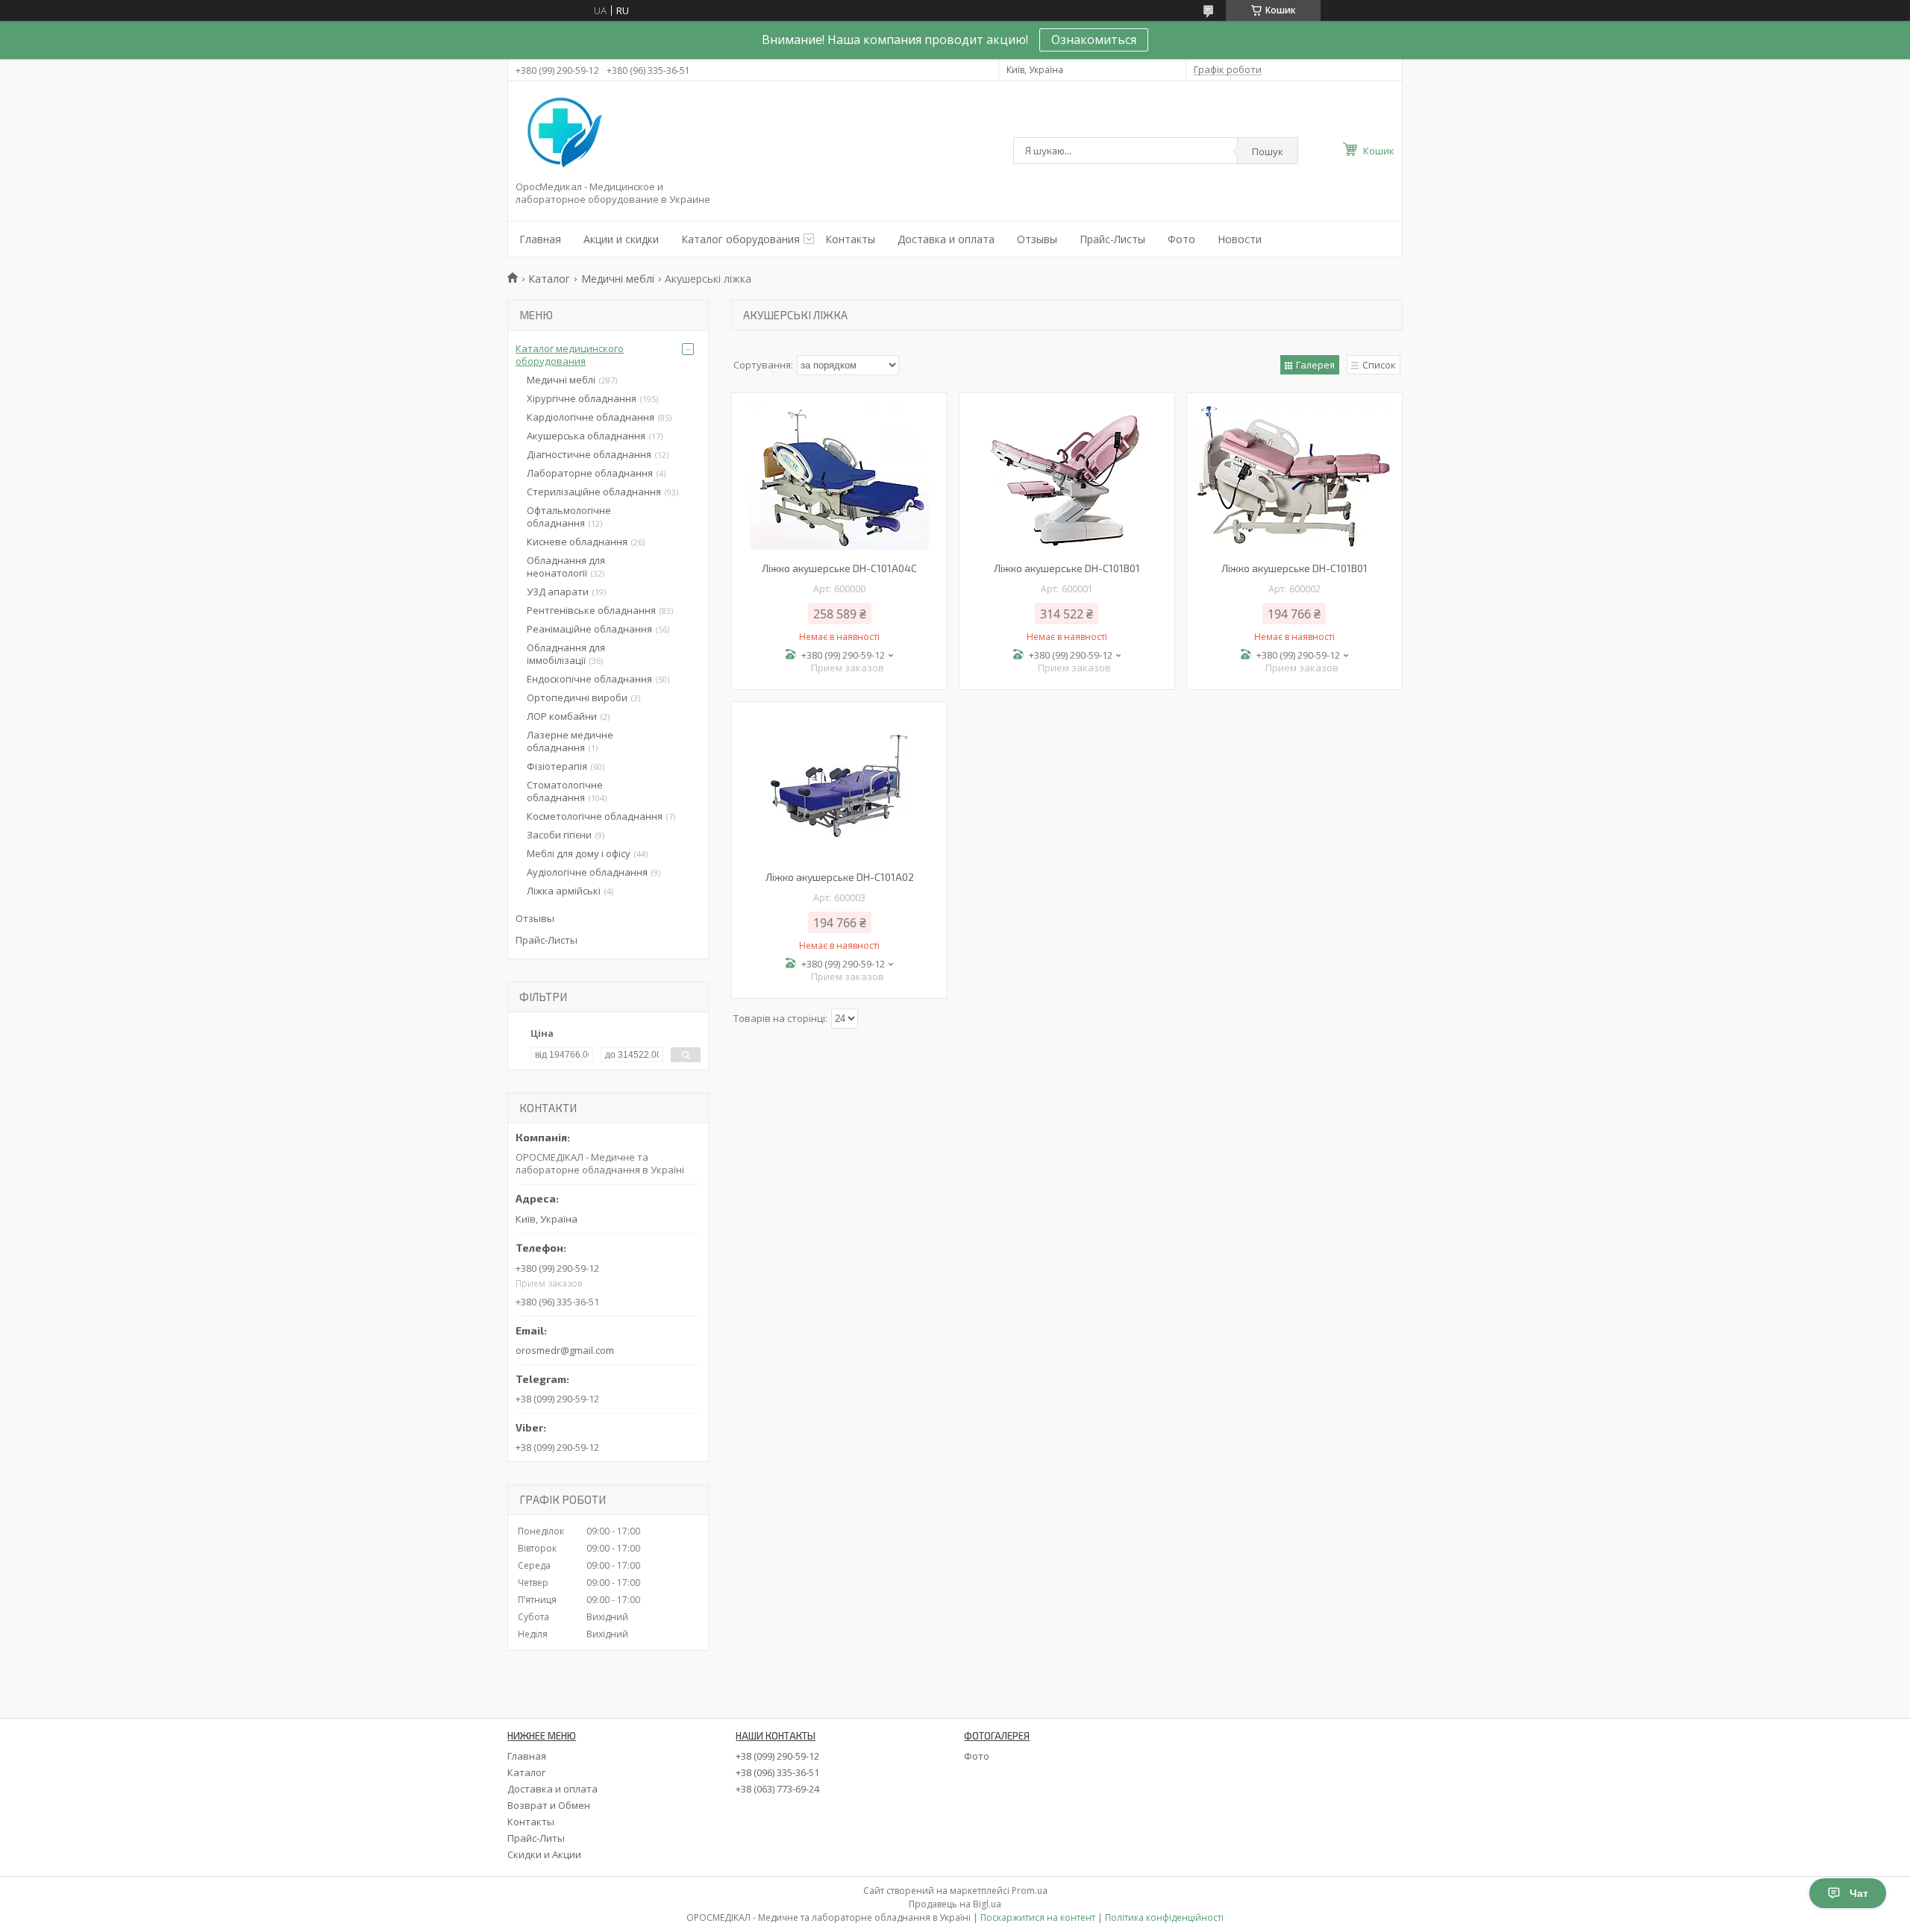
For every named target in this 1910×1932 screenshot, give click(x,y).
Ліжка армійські (564, 891)
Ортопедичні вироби (577, 697)
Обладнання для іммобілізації (566, 654)
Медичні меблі (618, 279)
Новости (1240, 239)
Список (1379, 365)
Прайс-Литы (536, 1838)
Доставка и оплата (946, 239)
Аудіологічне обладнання (587, 872)
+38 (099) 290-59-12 (777, 1756)
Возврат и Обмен (549, 1805)
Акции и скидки (621, 239)
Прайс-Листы (1112, 239)
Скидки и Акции (544, 1854)
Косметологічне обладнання (595, 816)
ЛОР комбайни (562, 716)
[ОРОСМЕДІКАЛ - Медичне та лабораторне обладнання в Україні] (562, 134)
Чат (1859, 1893)
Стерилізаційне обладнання (594, 492)
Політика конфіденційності (1164, 1917)
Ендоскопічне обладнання (589, 679)
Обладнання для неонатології (566, 567)
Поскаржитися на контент (1038, 1917)
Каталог (549, 279)
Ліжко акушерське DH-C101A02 (840, 877)
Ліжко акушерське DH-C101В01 (1067, 568)
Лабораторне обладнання (590, 473)
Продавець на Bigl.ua (955, 1904)
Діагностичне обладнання (589, 454)
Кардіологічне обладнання (591, 417)
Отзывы (1037, 239)
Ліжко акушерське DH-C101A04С (839, 568)
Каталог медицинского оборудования (570, 355)
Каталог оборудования (740, 239)
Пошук (1268, 151)
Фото (1181, 239)
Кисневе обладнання (577, 542)
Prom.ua (1030, 1891)
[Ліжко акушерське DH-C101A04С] (839, 475)
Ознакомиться (1094, 40)
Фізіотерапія (557, 766)
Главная (540, 239)
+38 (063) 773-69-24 (777, 1789)
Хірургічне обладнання (582, 398)
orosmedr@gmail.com (565, 1350)
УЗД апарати (558, 592)
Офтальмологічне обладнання (569, 517)
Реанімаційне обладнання (589, 629)
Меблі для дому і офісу (579, 853)
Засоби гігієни (559, 835)
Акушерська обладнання (586, 436)
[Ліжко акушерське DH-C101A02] (839, 784)
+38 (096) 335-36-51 (777, 1772)
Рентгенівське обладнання (591, 610)
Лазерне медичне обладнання (570, 741)
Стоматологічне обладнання (565, 791)
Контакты (850, 239)
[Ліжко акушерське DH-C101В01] (1067, 475)
